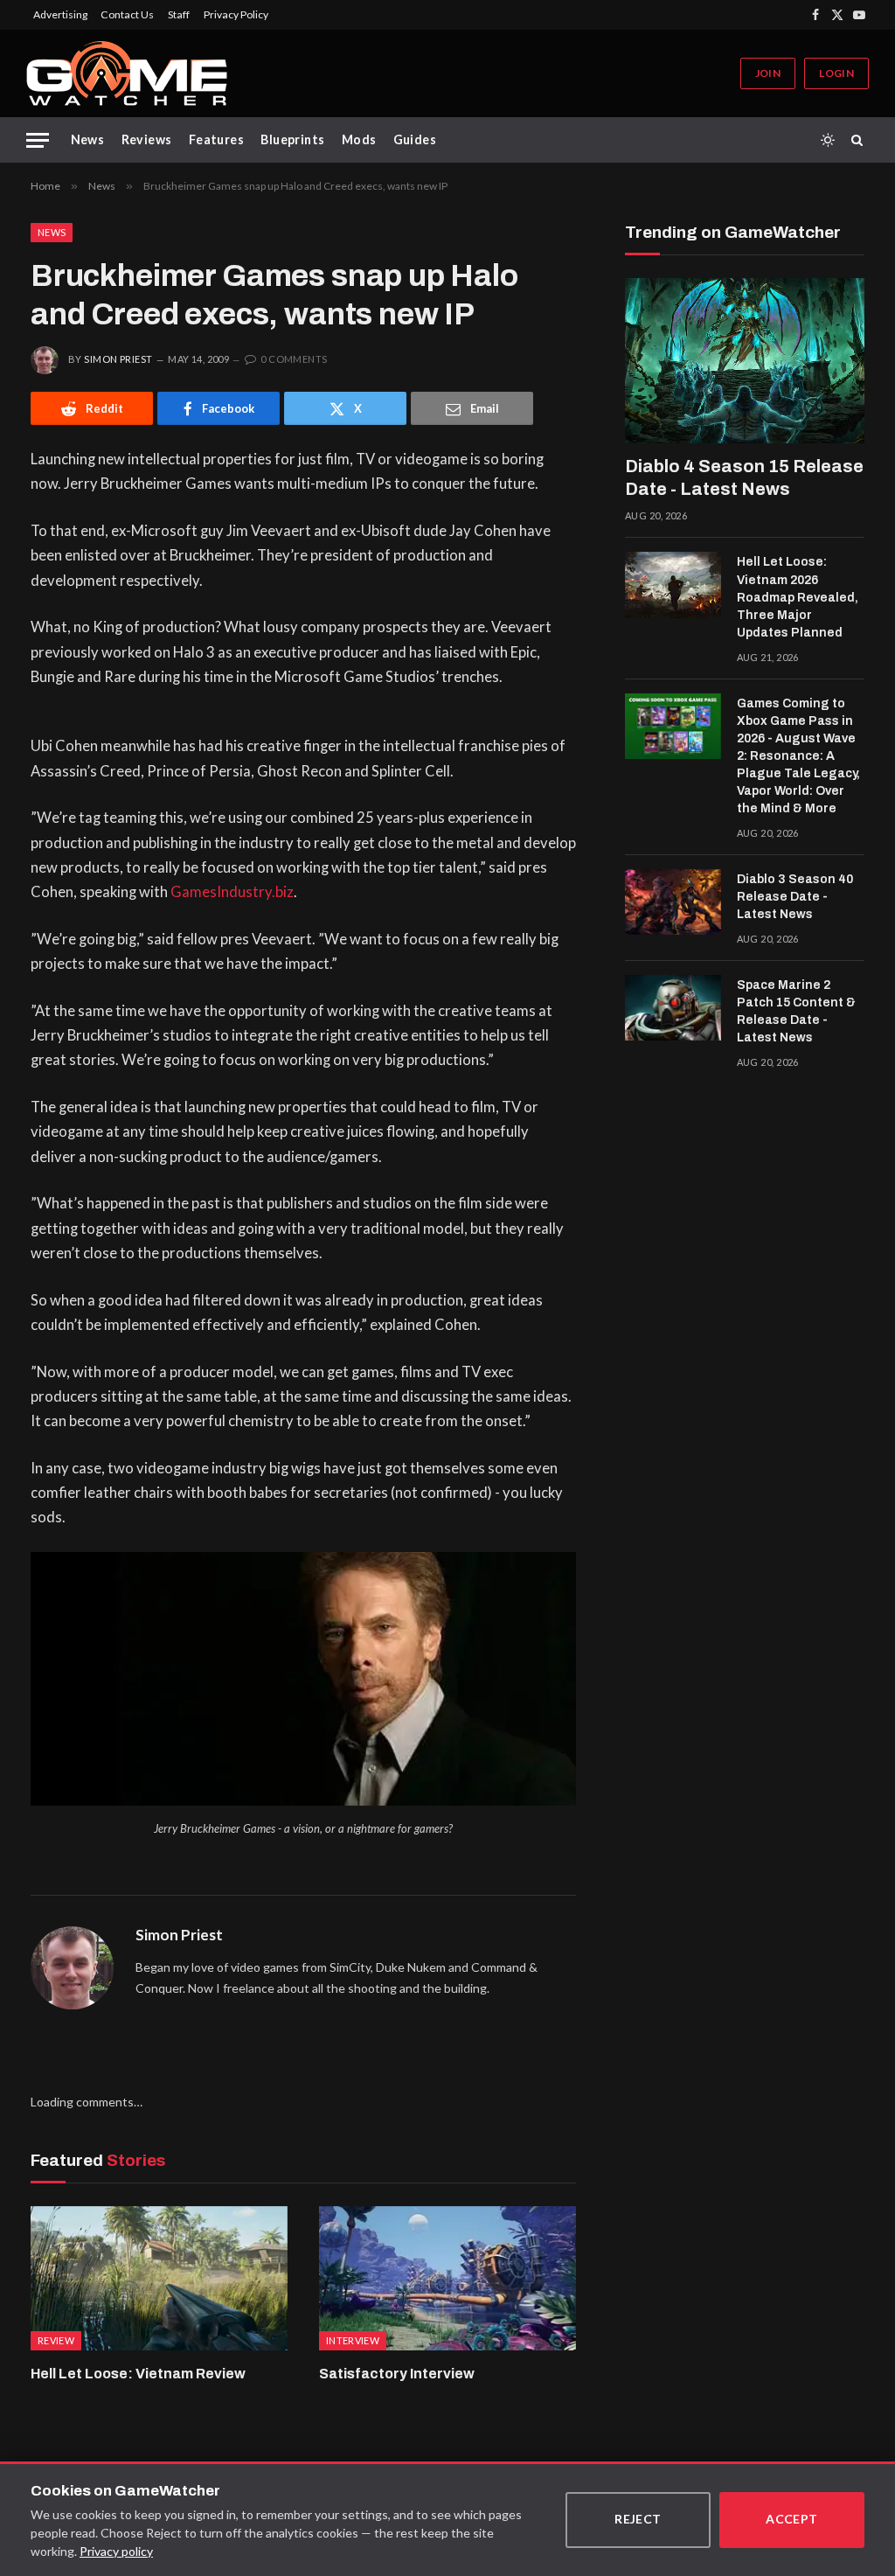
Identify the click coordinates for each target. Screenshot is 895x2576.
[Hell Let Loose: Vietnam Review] (159, 2278)
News (88, 139)
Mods (359, 139)
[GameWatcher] (127, 73)
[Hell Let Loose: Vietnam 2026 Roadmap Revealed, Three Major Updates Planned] (673, 585)
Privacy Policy (236, 14)
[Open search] (860, 140)
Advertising (60, 14)
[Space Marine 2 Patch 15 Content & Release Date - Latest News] (673, 1008)
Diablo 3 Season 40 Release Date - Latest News (795, 897)
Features (216, 139)
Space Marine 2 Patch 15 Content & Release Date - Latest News (796, 1011)
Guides (415, 139)
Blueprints (292, 139)
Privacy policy (116, 2551)
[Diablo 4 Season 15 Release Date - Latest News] (745, 361)
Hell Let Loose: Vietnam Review (138, 2374)
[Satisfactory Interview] (447, 2278)
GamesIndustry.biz (232, 892)
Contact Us (127, 14)
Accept (792, 2519)
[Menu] (38, 140)
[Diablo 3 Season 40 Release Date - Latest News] (673, 902)
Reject (638, 2519)
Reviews (147, 139)
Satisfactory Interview (397, 2374)
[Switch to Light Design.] (828, 140)
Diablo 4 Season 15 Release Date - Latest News (744, 477)
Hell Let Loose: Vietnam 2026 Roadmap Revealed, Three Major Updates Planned (798, 597)
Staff (179, 14)
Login (836, 73)
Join (768, 73)
